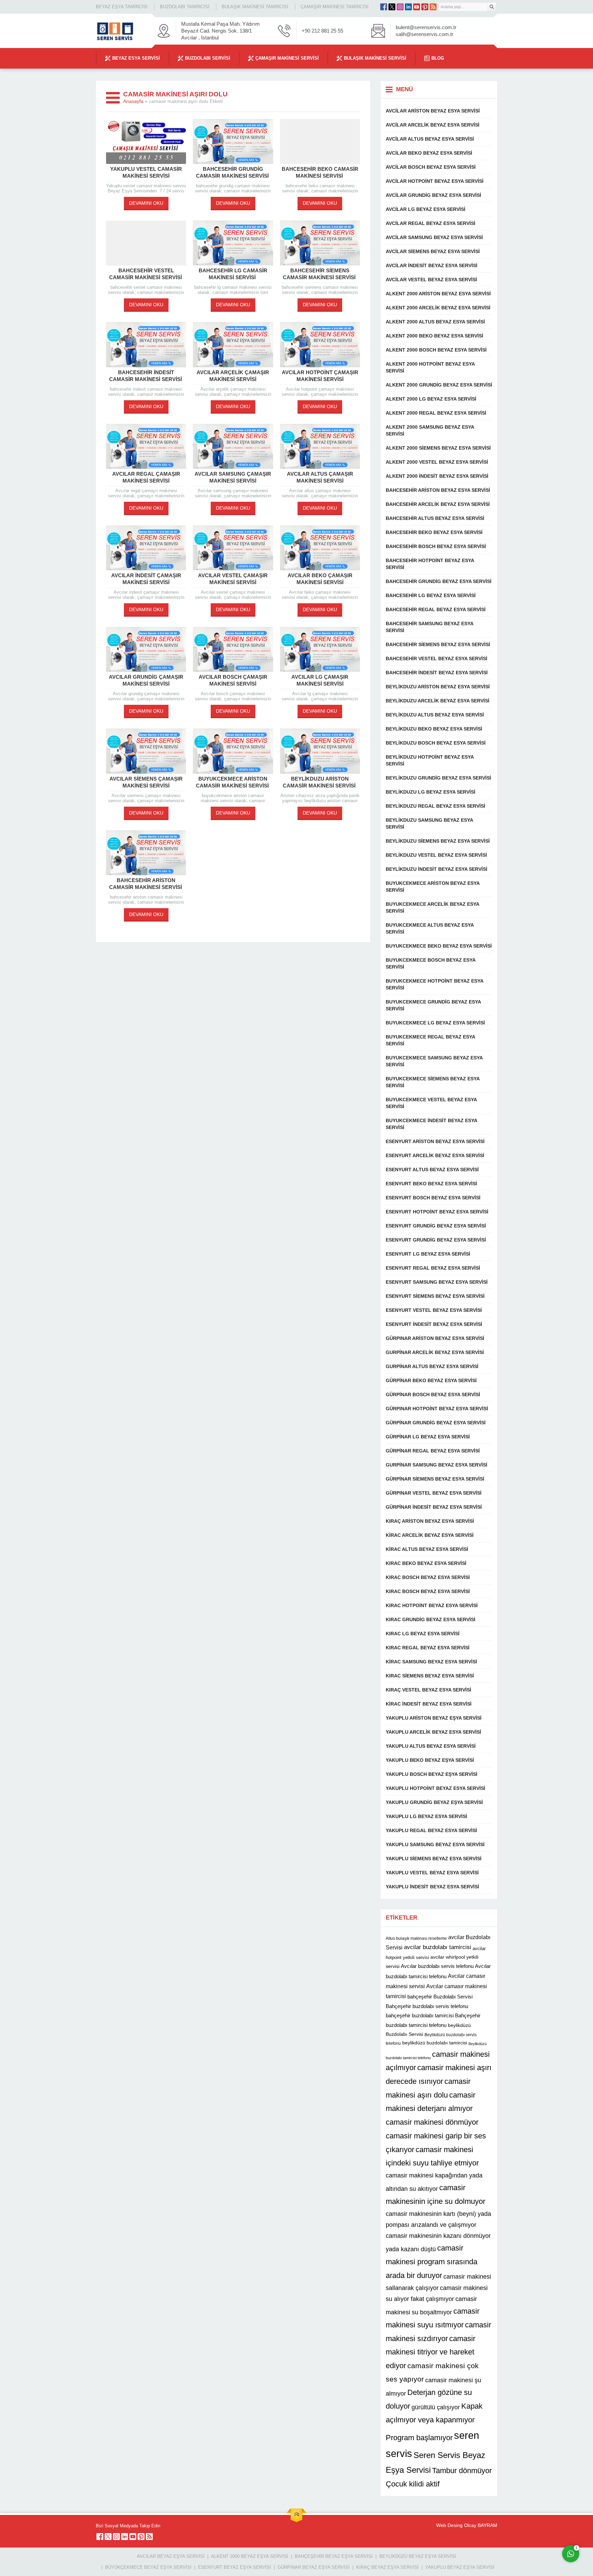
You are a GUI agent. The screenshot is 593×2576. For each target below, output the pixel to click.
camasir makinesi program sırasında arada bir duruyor (432, 2262)
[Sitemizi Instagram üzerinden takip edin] (400, 7)
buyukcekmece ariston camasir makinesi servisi (233, 782)
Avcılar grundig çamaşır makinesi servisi (146, 680)
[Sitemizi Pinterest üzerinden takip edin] (425, 7)
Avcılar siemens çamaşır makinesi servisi (146, 782)
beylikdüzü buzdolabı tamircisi (435, 2043)
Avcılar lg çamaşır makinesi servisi (320, 680)
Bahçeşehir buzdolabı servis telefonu (427, 2006)
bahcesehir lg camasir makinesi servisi (233, 274)
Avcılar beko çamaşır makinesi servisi (320, 579)
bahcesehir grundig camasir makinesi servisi (233, 172)
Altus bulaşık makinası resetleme (416, 1938)
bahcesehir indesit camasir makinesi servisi (146, 376)
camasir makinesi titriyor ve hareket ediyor (431, 2352)
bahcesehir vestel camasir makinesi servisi (146, 274)
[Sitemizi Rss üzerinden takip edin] (433, 7)
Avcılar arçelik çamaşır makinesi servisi (233, 376)
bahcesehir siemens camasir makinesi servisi (320, 274)
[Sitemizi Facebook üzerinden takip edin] (384, 7)
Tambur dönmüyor (462, 2471)
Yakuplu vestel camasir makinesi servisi (146, 172)
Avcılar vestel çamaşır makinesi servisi (233, 579)
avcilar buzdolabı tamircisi (438, 1947)
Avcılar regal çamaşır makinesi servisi (146, 477)
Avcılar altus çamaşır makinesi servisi (320, 477)
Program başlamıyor (419, 2438)
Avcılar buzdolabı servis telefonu (437, 1966)
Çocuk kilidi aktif (413, 2484)
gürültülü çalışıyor (436, 2407)
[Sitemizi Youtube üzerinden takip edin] (417, 7)
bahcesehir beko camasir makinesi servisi (320, 172)
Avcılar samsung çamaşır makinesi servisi (233, 477)
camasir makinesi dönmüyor (432, 2122)
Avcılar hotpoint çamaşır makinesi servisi (320, 376)
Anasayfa (133, 101)
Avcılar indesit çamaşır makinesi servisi (146, 579)
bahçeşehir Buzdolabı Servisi (440, 1997)
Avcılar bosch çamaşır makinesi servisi (233, 680)
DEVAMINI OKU (146, 203)
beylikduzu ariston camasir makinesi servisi (320, 782)
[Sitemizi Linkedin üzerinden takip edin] (408, 7)
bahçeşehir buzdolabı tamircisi (420, 2015)
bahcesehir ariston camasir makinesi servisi (146, 884)
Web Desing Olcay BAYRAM (467, 2525)
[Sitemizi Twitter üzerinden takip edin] (392, 7)
